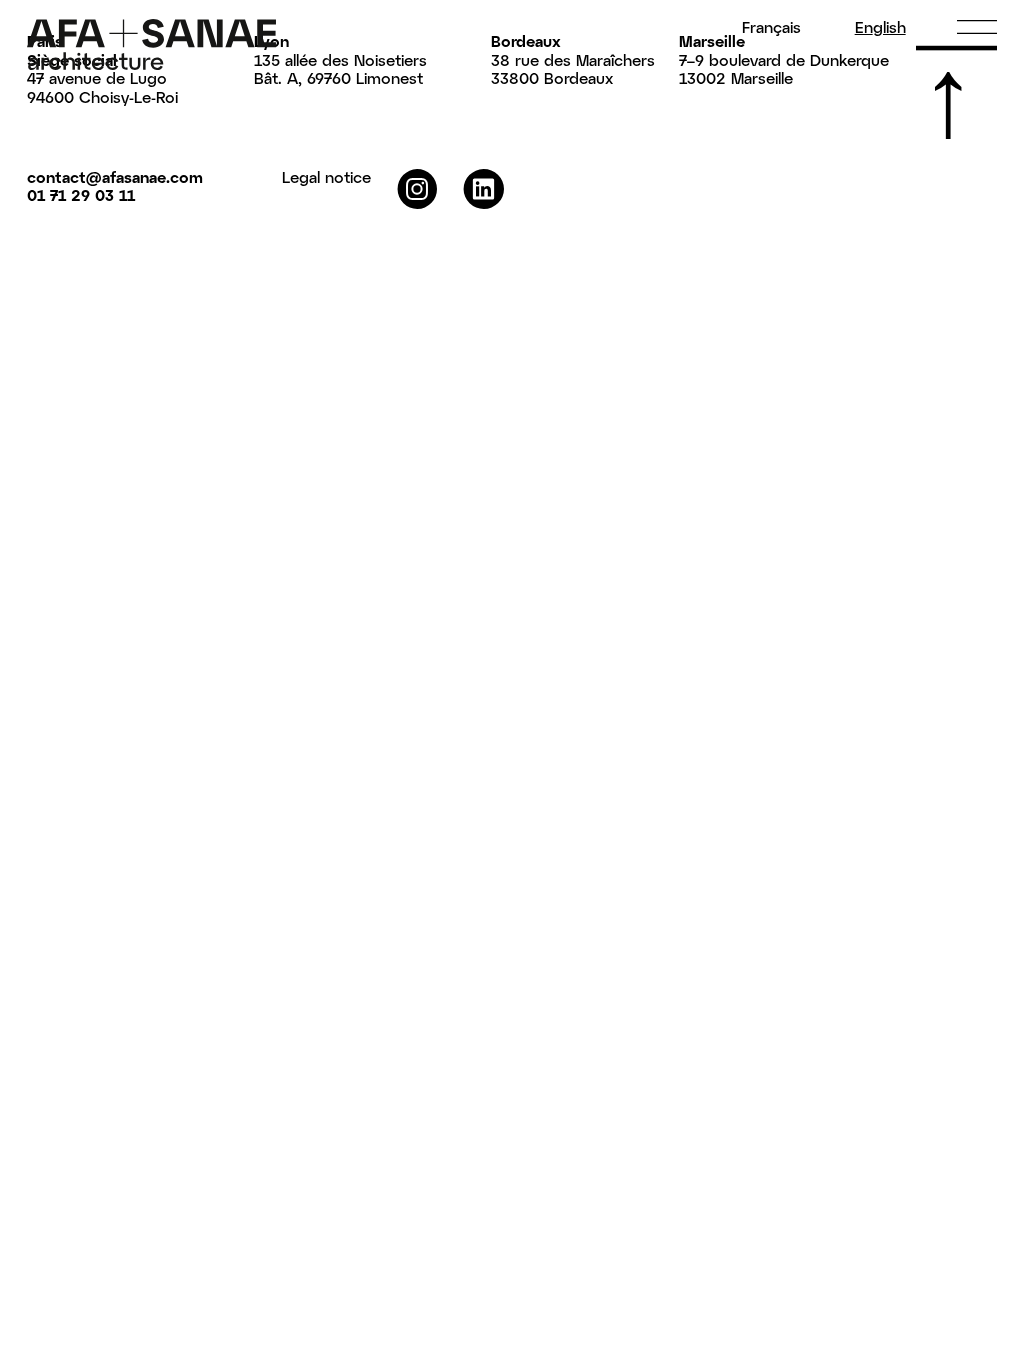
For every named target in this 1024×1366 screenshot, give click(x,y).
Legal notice (326, 177)
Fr (771, 27)
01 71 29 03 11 (81, 194)
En (880, 27)
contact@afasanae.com (115, 176)
